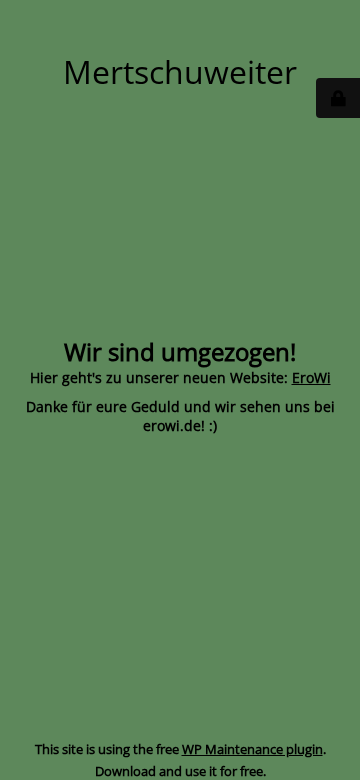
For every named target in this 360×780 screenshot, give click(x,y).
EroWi (311, 377)
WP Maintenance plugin (252, 749)
